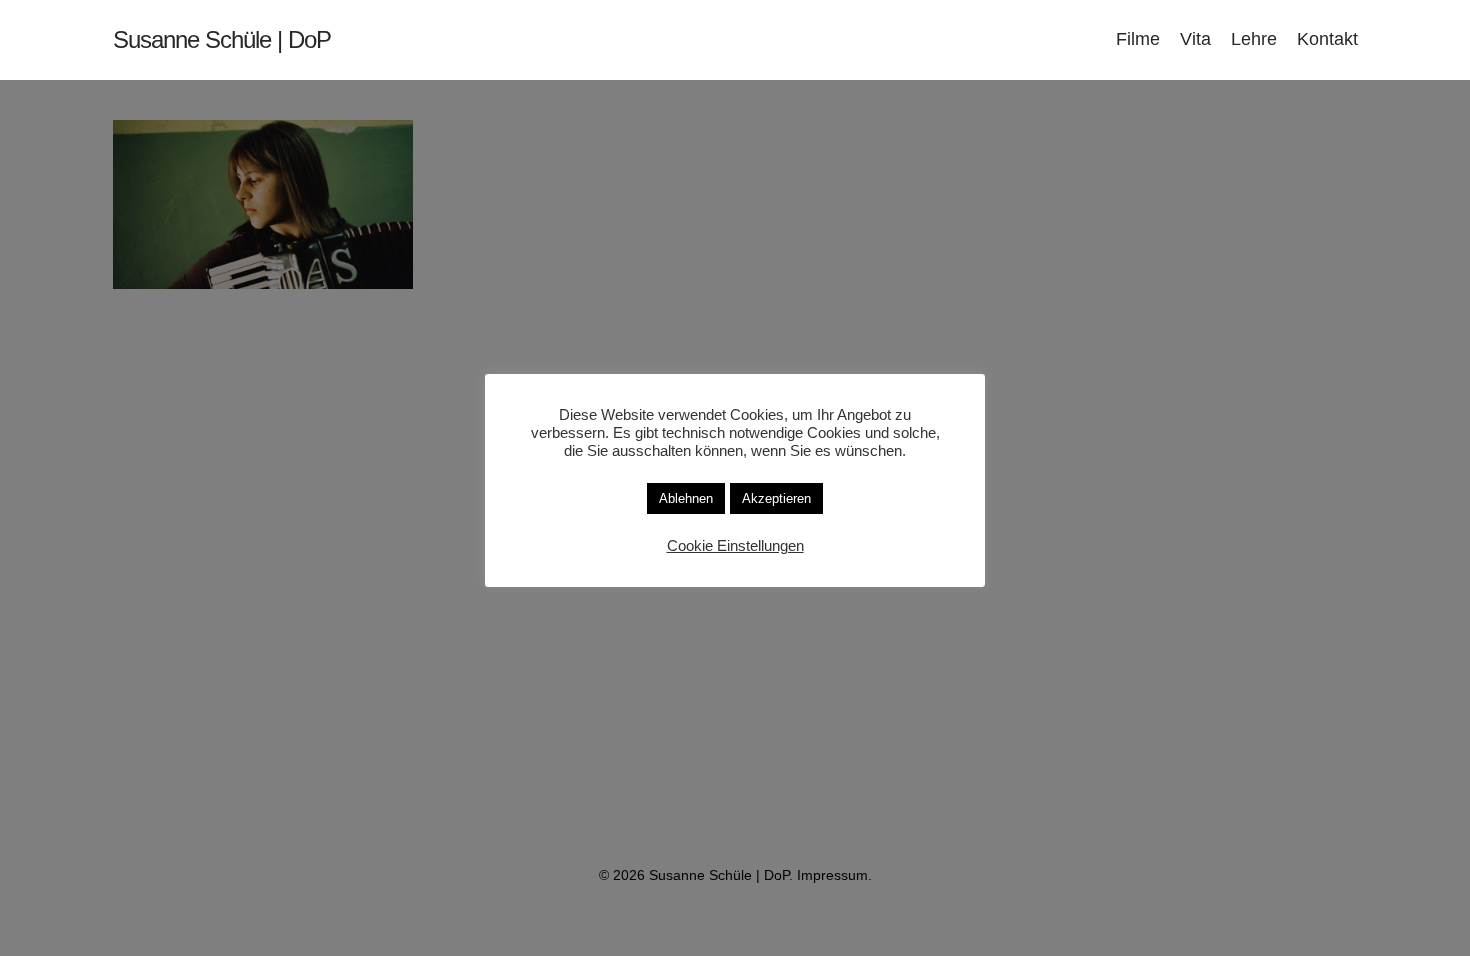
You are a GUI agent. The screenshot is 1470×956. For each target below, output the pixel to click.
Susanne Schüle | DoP (222, 40)
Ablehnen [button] (686, 498)
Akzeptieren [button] (776, 498)
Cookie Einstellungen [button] (735, 546)
